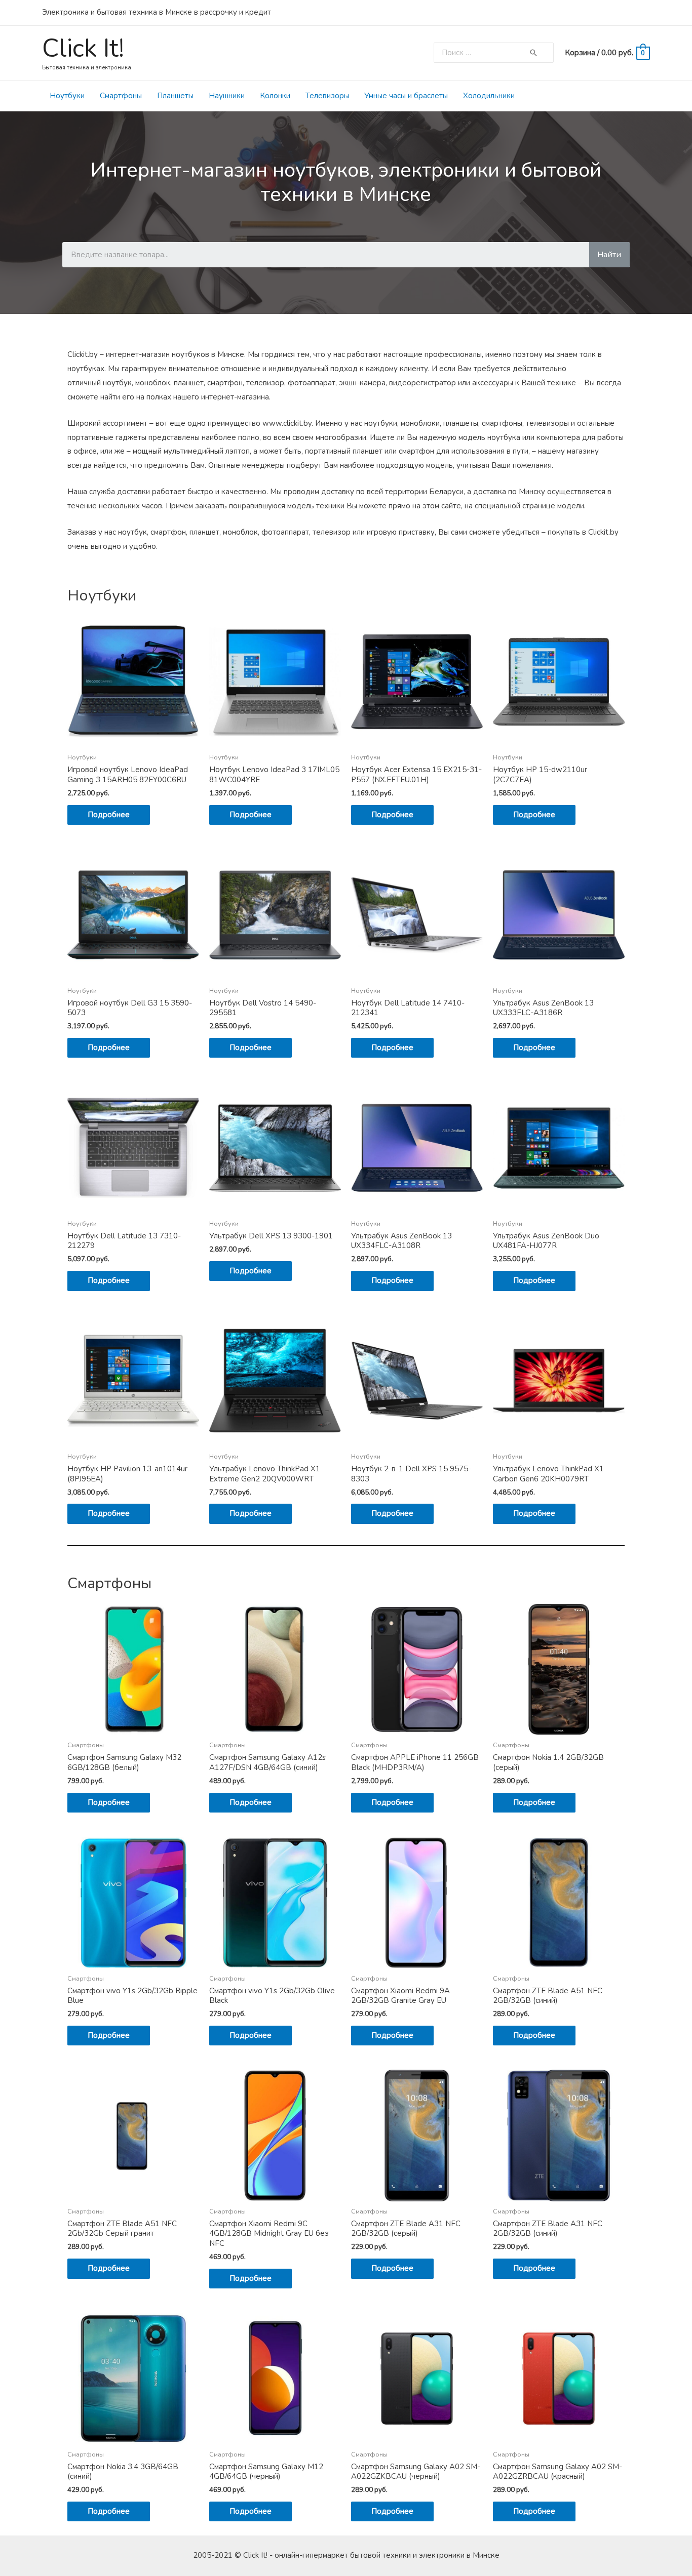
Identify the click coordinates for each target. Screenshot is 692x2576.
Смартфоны (121, 96)
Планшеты (175, 96)
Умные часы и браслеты (406, 96)
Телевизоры (327, 96)
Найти (609, 255)
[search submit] (533, 53)
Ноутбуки (67, 96)
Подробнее (109, 815)
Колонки (275, 96)
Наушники (227, 96)
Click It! (83, 48)
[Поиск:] (482, 53)
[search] (482, 53)
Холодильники (489, 96)
